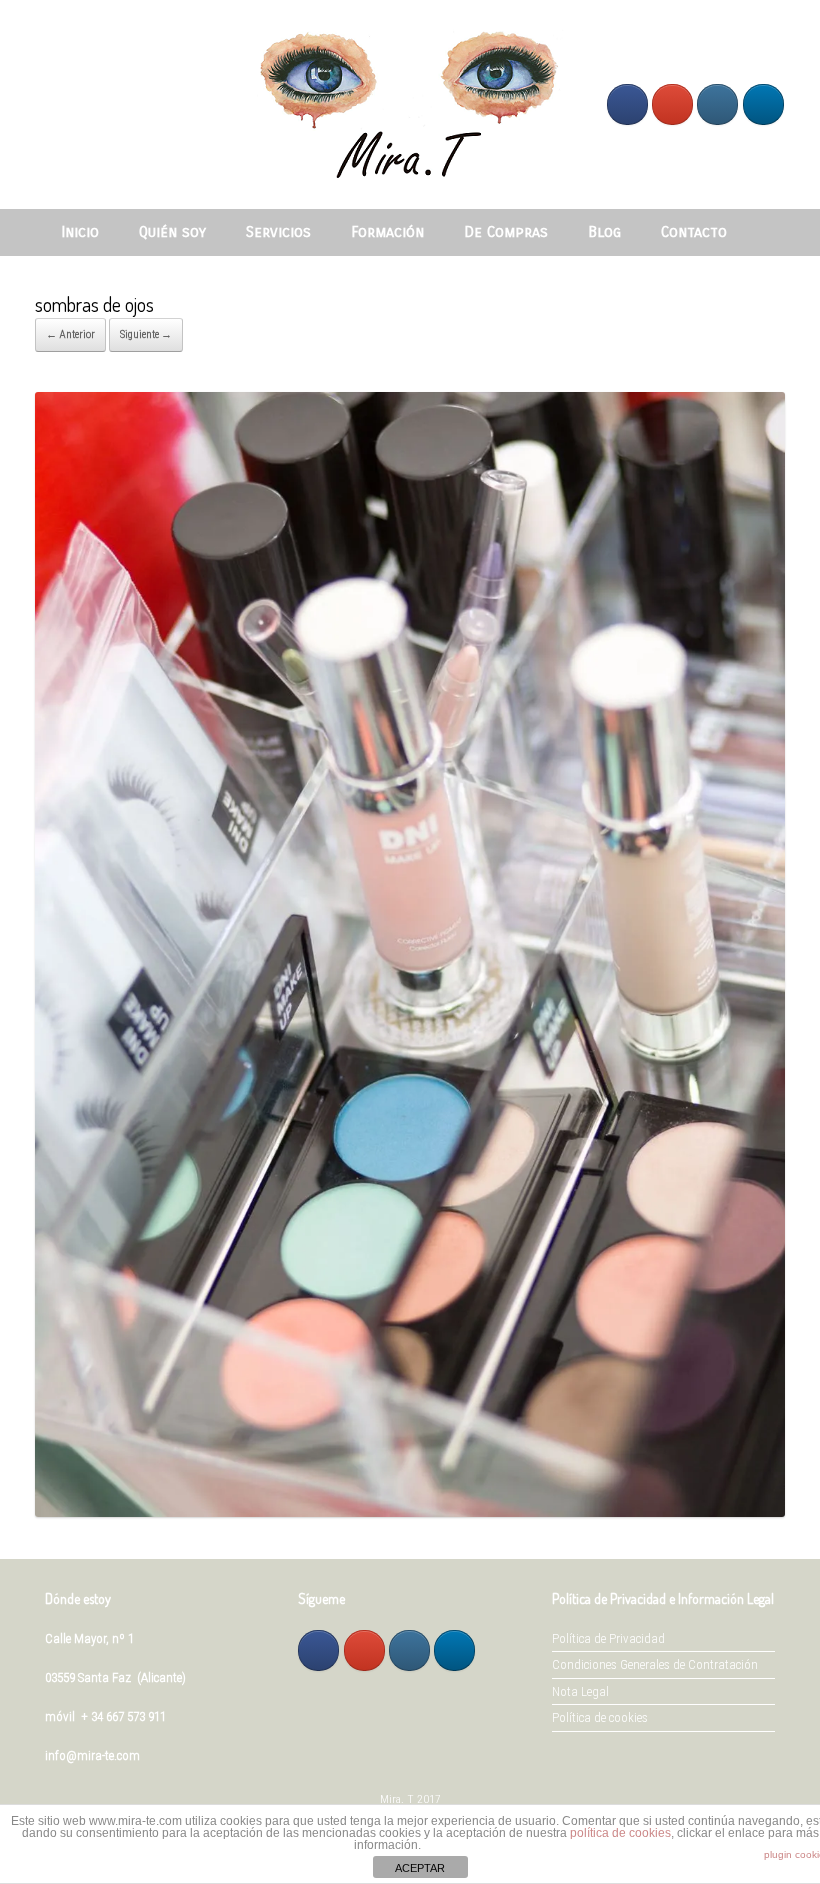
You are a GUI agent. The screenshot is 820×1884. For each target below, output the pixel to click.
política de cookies (620, 1833)
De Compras (506, 232)
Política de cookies (600, 1717)
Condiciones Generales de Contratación (655, 1664)
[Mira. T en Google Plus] (672, 104)
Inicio (80, 232)
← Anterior (70, 334)
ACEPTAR (420, 1868)
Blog (604, 232)
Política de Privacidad (608, 1638)
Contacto (694, 232)
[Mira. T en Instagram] (717, 104)
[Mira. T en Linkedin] (763, 104)
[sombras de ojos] (410, 1512)
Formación (387, 232)
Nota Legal (580, 1691)
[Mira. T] (410, 104)
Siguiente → (146, 334)
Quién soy (172, 232)
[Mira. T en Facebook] (627, 104)
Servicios (278, 232)
